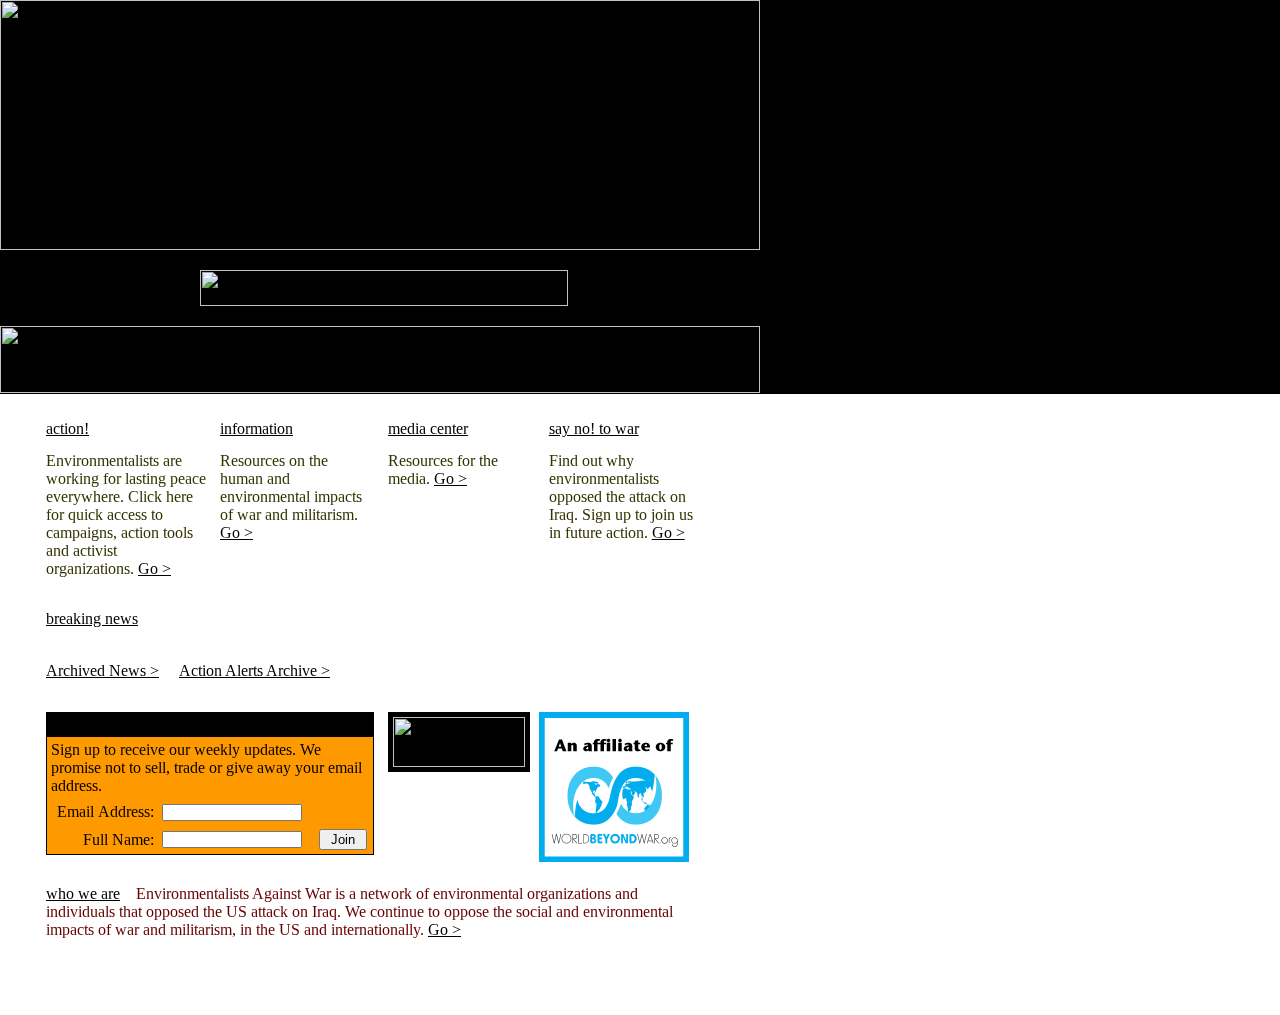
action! (67, 428)
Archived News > (102, 670)
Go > (154, 568)
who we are (83, 893)
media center (428, 428)
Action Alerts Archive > (254, 670)
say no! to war (594, 428)
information (256, 428)
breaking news (92, 618)
